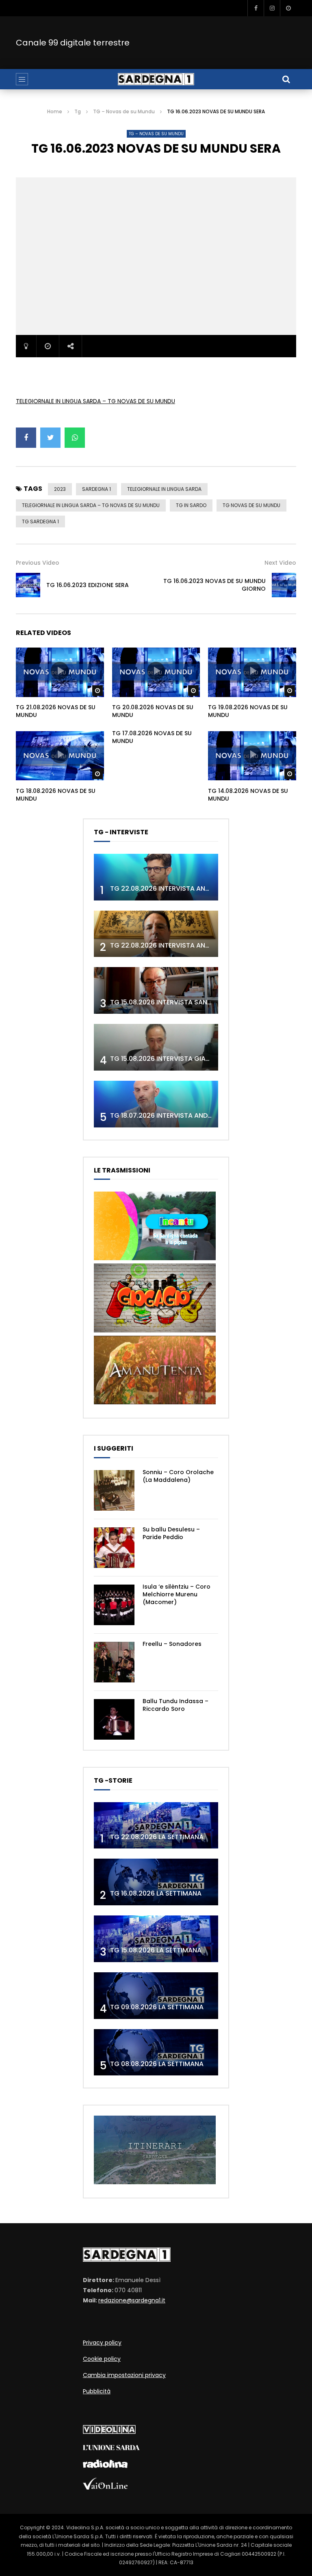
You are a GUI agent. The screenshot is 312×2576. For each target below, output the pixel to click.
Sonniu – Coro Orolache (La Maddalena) (178, 1476)
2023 (60, 489)
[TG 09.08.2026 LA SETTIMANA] (156, 1996)
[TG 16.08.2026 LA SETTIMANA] (156, 1882)
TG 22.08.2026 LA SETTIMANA (157, 1837)
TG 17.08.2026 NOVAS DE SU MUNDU (152, 737)
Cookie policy (102, 2359)
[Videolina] (109, 2432)
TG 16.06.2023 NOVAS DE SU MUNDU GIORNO (214, 585)
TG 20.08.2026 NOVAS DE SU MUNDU (153, 711)
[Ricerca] (286, 79)
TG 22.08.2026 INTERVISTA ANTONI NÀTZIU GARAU (190, 945)
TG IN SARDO (191, 505)
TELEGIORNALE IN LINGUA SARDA (164, 489)
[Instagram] (272, 8)
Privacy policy (102, 2343)
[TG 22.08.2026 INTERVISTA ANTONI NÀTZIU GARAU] (156, 934)
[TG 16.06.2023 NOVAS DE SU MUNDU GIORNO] (284, 585)
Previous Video (38, 563)
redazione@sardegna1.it (132, 2300)
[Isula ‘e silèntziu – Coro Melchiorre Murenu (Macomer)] (114, 1605)
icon (60, 671)
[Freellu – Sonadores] (114, 1662)
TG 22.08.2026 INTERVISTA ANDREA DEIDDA (178, 889)
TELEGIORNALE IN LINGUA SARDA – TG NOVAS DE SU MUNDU (95, 401)
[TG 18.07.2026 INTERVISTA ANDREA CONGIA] (156, 1104)
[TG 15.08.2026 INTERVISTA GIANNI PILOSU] (156, 1047)
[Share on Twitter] (50, 438)
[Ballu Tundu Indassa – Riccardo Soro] (114, 1719)
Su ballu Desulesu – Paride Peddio (171, 1533)
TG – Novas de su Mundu (124, 111)
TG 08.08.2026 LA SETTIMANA (157, 2064)
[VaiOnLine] (105, 2487)
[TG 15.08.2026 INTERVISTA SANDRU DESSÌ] (156, 990)
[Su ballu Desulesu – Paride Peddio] (114, 1548)
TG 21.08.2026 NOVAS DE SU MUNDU (56, 711)
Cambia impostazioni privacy (124, 2375)
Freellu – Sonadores (172, 1644)
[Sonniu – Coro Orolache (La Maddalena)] (114, 1490)
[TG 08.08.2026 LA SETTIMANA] (156, 2052)
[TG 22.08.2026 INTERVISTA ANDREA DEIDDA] (156, 877)
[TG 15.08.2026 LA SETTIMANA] (156, 1939)
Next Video (280, 563)
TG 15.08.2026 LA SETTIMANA (156, 1950)
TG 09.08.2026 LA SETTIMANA (157, 2007)
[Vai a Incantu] (155, 1258)
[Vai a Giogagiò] (155, 1330)
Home (55, 111)
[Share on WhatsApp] (75, 438)
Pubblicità (97, 2391)
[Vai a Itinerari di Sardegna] (155, 2182)
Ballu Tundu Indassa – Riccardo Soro (175, 1705)
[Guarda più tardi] (288, 8)
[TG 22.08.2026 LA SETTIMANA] (156, 1826)
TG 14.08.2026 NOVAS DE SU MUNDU (248, 795)
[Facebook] (256, 8)
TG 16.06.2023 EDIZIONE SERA (88, 585)
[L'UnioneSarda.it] (111, 2448)
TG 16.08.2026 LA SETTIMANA (156, 1893)
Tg (78, 111)
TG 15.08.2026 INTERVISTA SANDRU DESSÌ (175, 1002)
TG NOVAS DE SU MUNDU (251, 505)
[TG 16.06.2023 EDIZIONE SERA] (28, 585)
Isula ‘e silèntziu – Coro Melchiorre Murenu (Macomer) (177, 1594)
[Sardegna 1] (156, 79)
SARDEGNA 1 (96, 489)
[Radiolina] (105, 2466)
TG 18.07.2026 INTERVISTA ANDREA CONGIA (179, 1115)
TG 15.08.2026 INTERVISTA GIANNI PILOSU (175, 1059)
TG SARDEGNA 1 (40, 521)
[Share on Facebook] (26, 438)
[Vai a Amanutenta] (155, 1402)
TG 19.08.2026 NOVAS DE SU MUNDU (248, 711)
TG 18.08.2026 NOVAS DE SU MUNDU (56, 795)
